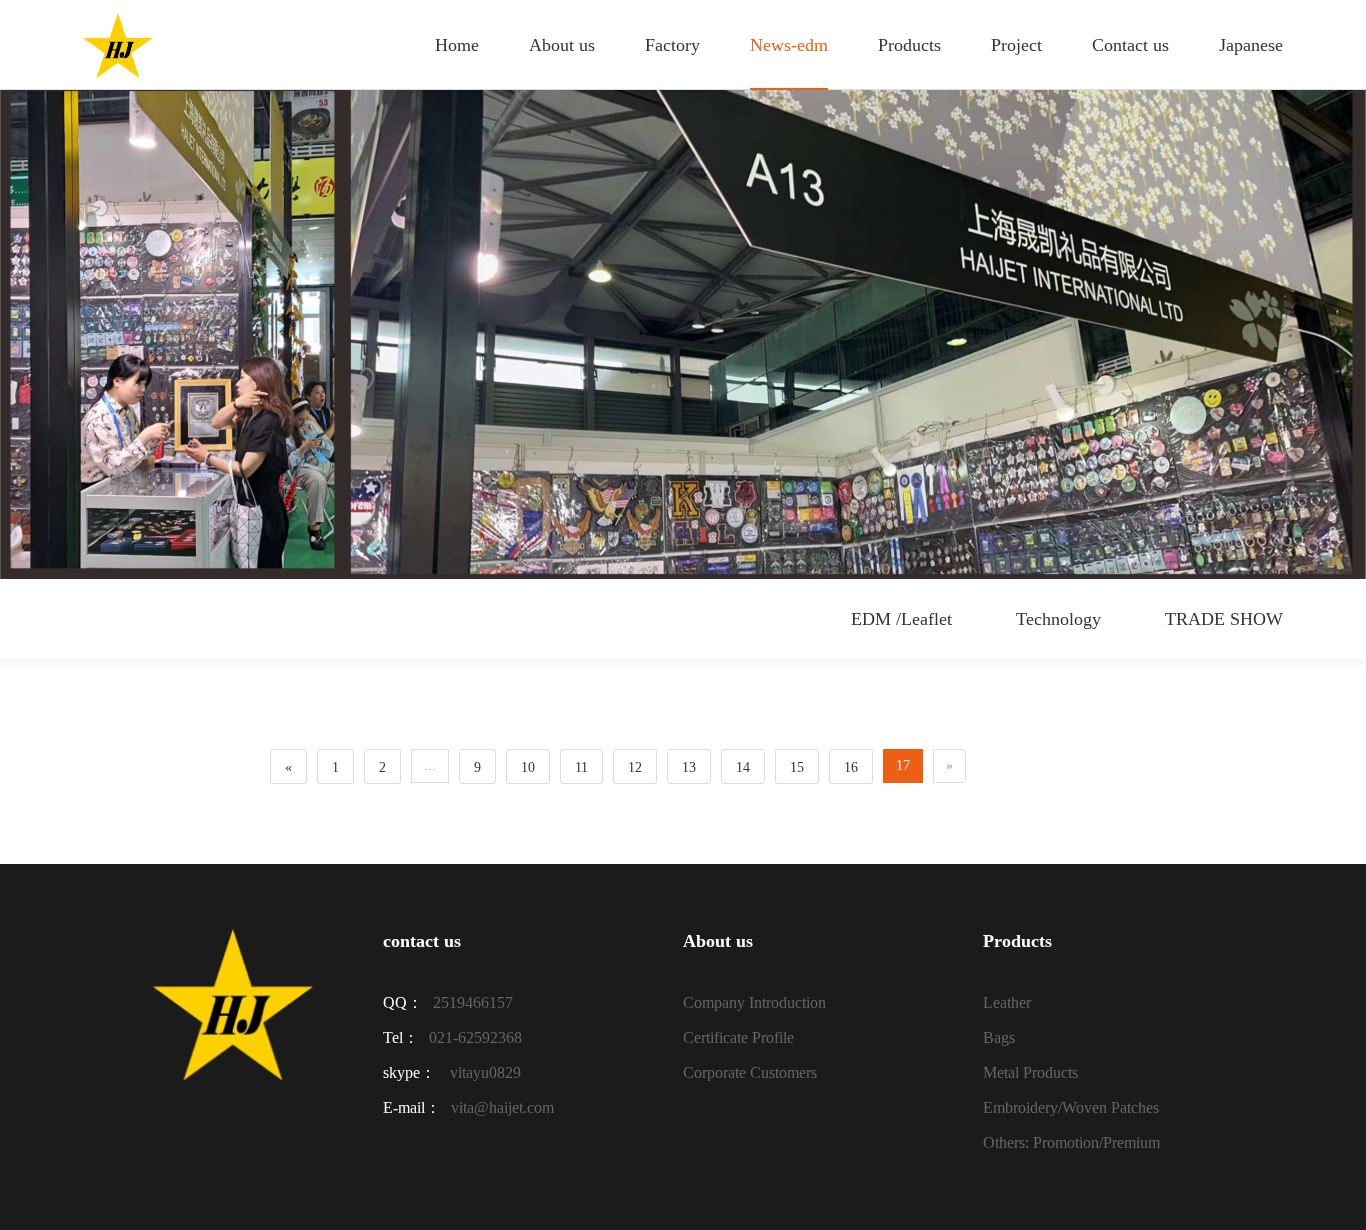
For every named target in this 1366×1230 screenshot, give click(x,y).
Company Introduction (754, 1002)
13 (689, 767)
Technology (1058, 619)
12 (635, 767)
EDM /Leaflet (901, 619)
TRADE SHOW (1224, 619)
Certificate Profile (738, 1037)
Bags (999, 1037)
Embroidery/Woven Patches (1071, 1107)
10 (528, 767)
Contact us (1130, 45)
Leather (1007, 1002)
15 (797, 767)
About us (562, 45)
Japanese (1251, 45)
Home (457, 45)
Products (909, 45)
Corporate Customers (750, 1072)
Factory (672, 45)
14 (743, 767)
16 (851, 767)
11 (581, 767)
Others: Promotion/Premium (1071, 1142)
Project (1016, 45)
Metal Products (1030, 1072)
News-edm (789, 45)
